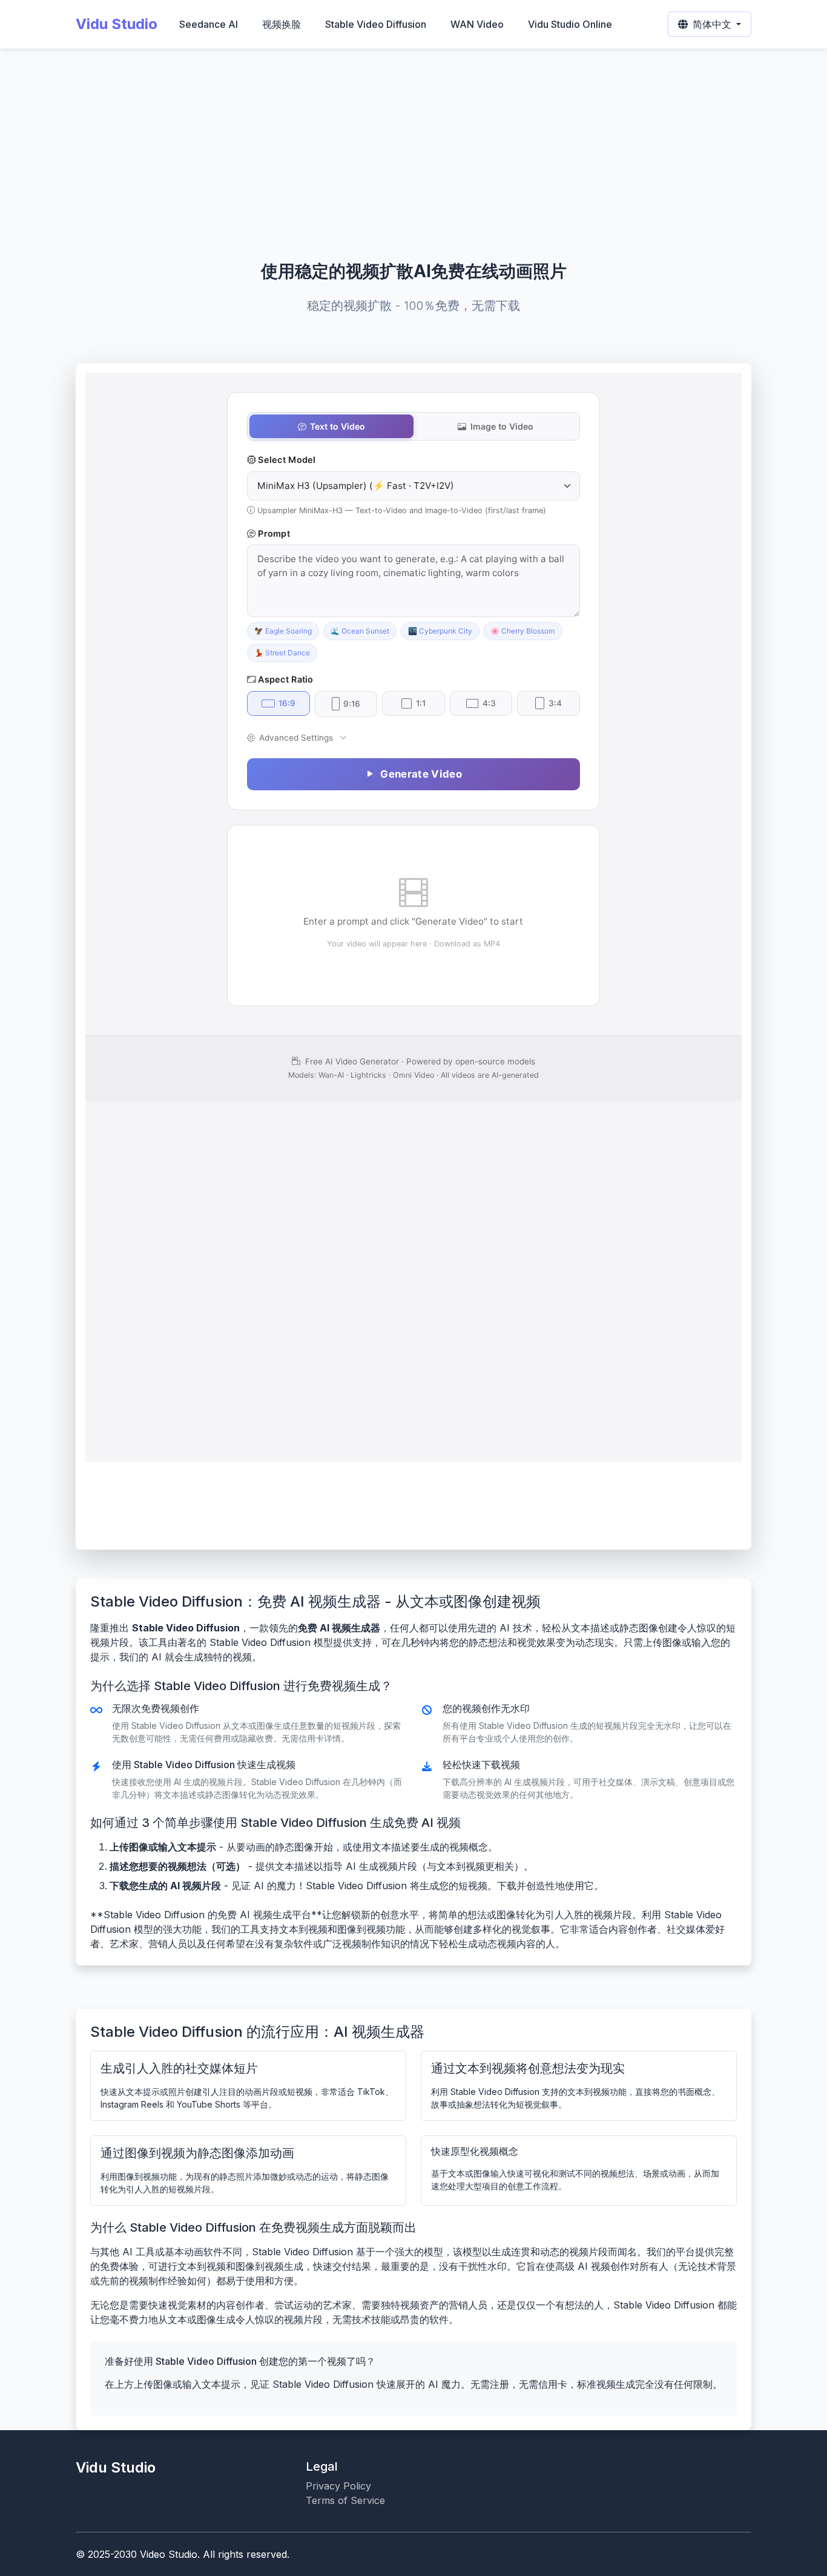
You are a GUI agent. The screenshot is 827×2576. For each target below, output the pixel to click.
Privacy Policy (338, 2486)
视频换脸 (282, 24)
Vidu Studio (117, 24)
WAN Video (477, 24)
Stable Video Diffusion (376, 24)
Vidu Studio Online (570, 24)
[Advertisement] (413, 167)
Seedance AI (209, 24)
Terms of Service (345, 2500)
